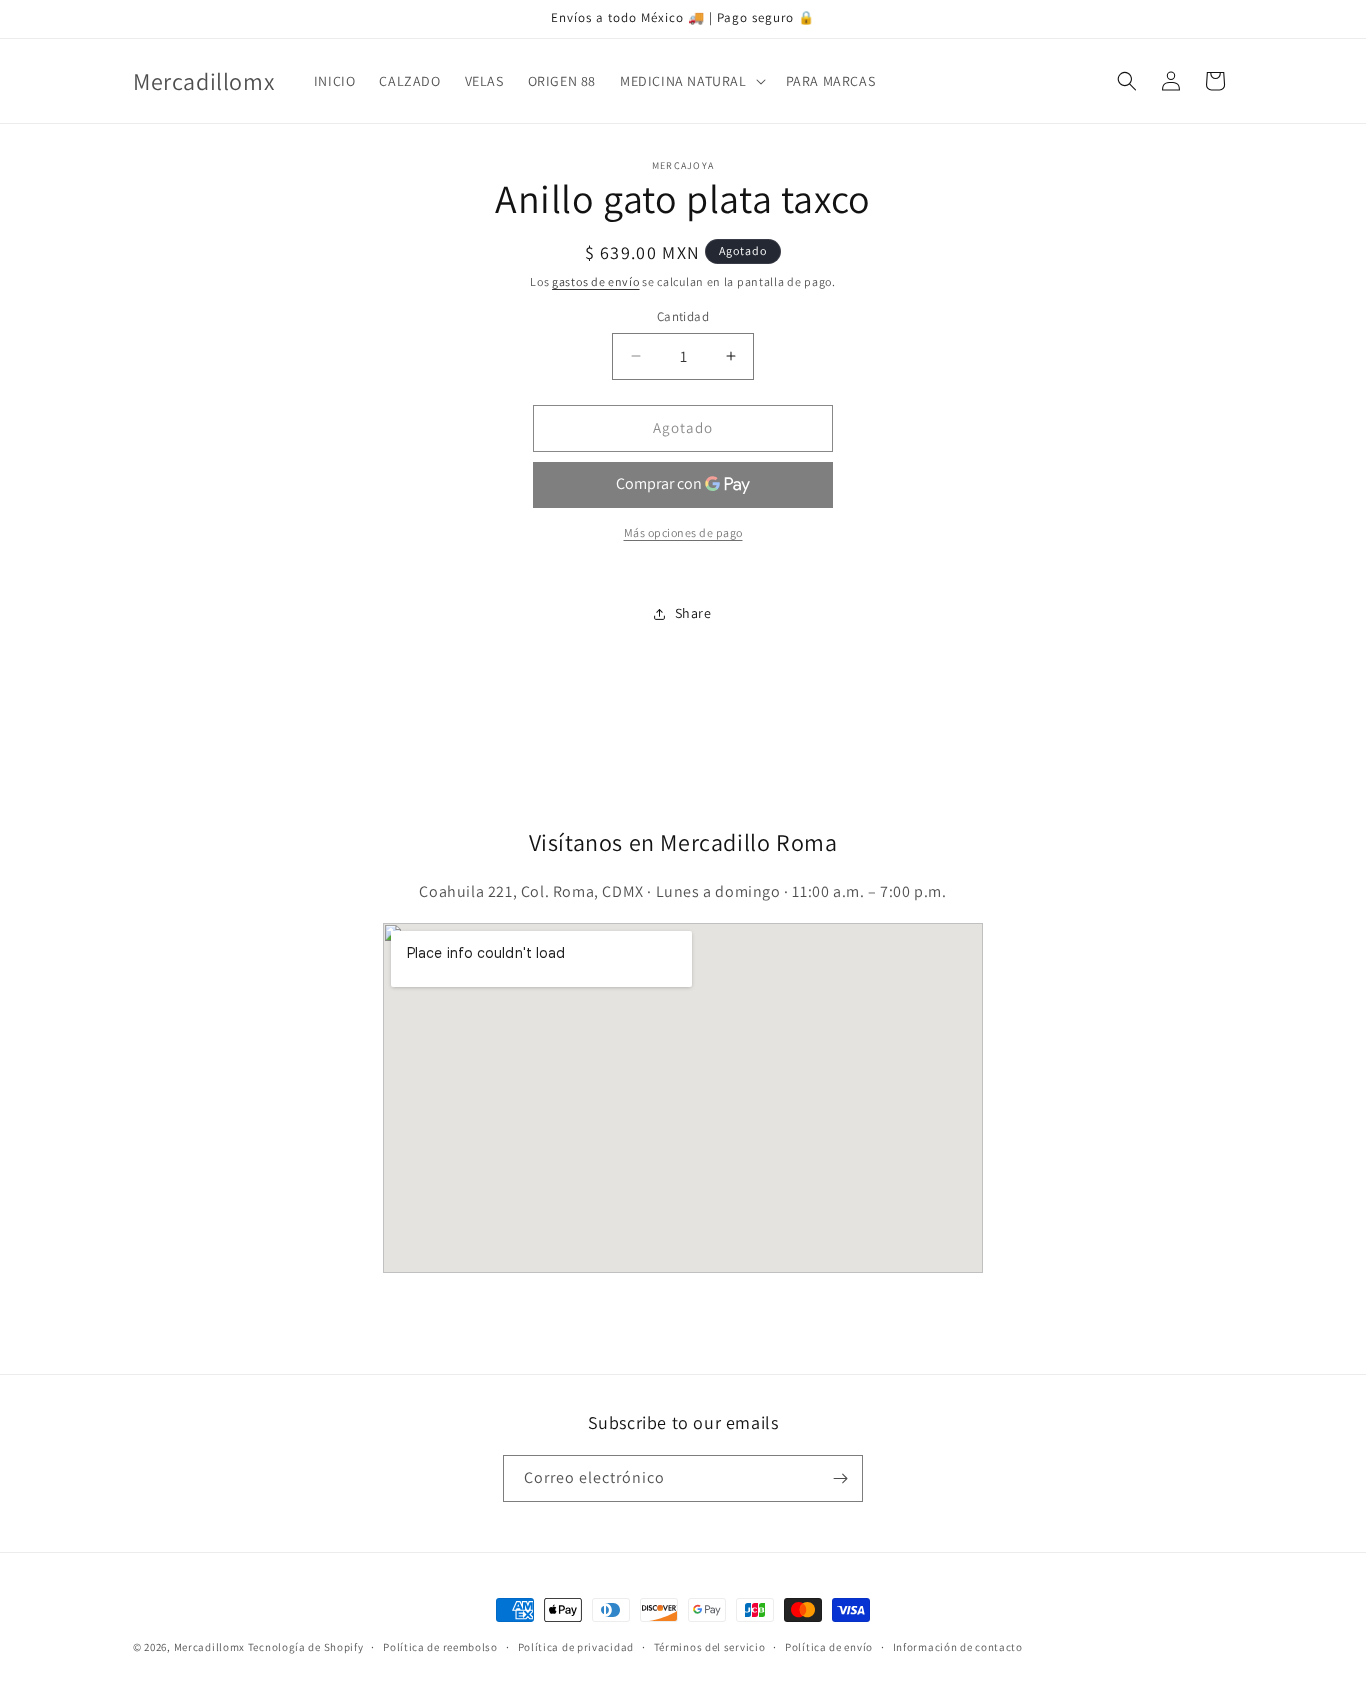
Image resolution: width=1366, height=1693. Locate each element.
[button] (691, 81)
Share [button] (693, 613)
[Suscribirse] (840, 1478)
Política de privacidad (576, 1647)
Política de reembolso (440, 1647)
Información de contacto (958, 1647)
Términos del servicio (710, 1647)
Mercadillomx (209, 1647)
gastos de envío (596, 281)
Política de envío (829, 1647)
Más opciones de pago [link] (683, 532)
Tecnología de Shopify (306, 1647)
